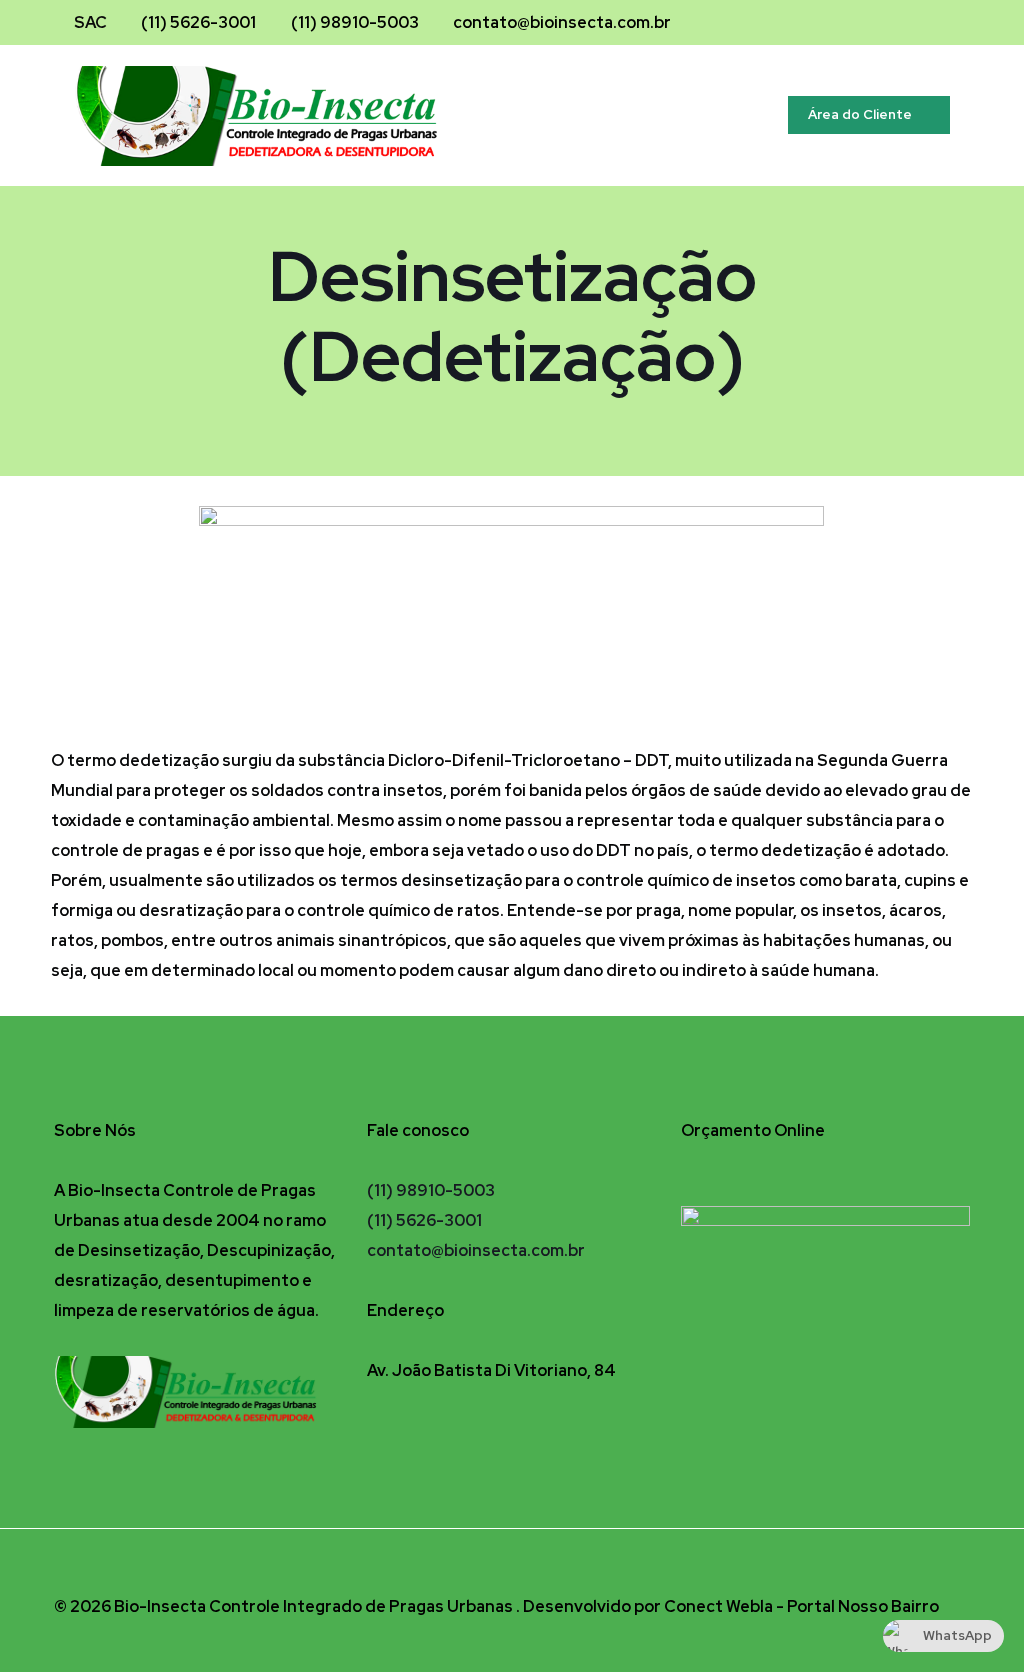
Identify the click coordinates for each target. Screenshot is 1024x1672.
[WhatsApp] (939, 23)
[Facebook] (885, 23)
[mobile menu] (731, 115)
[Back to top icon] (949, 1571)
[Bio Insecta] (274, 115)
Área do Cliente (860, 114)
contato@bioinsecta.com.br (562, 22)
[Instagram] (912, 23)
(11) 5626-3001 (198, 22)
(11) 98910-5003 (355, 22)
